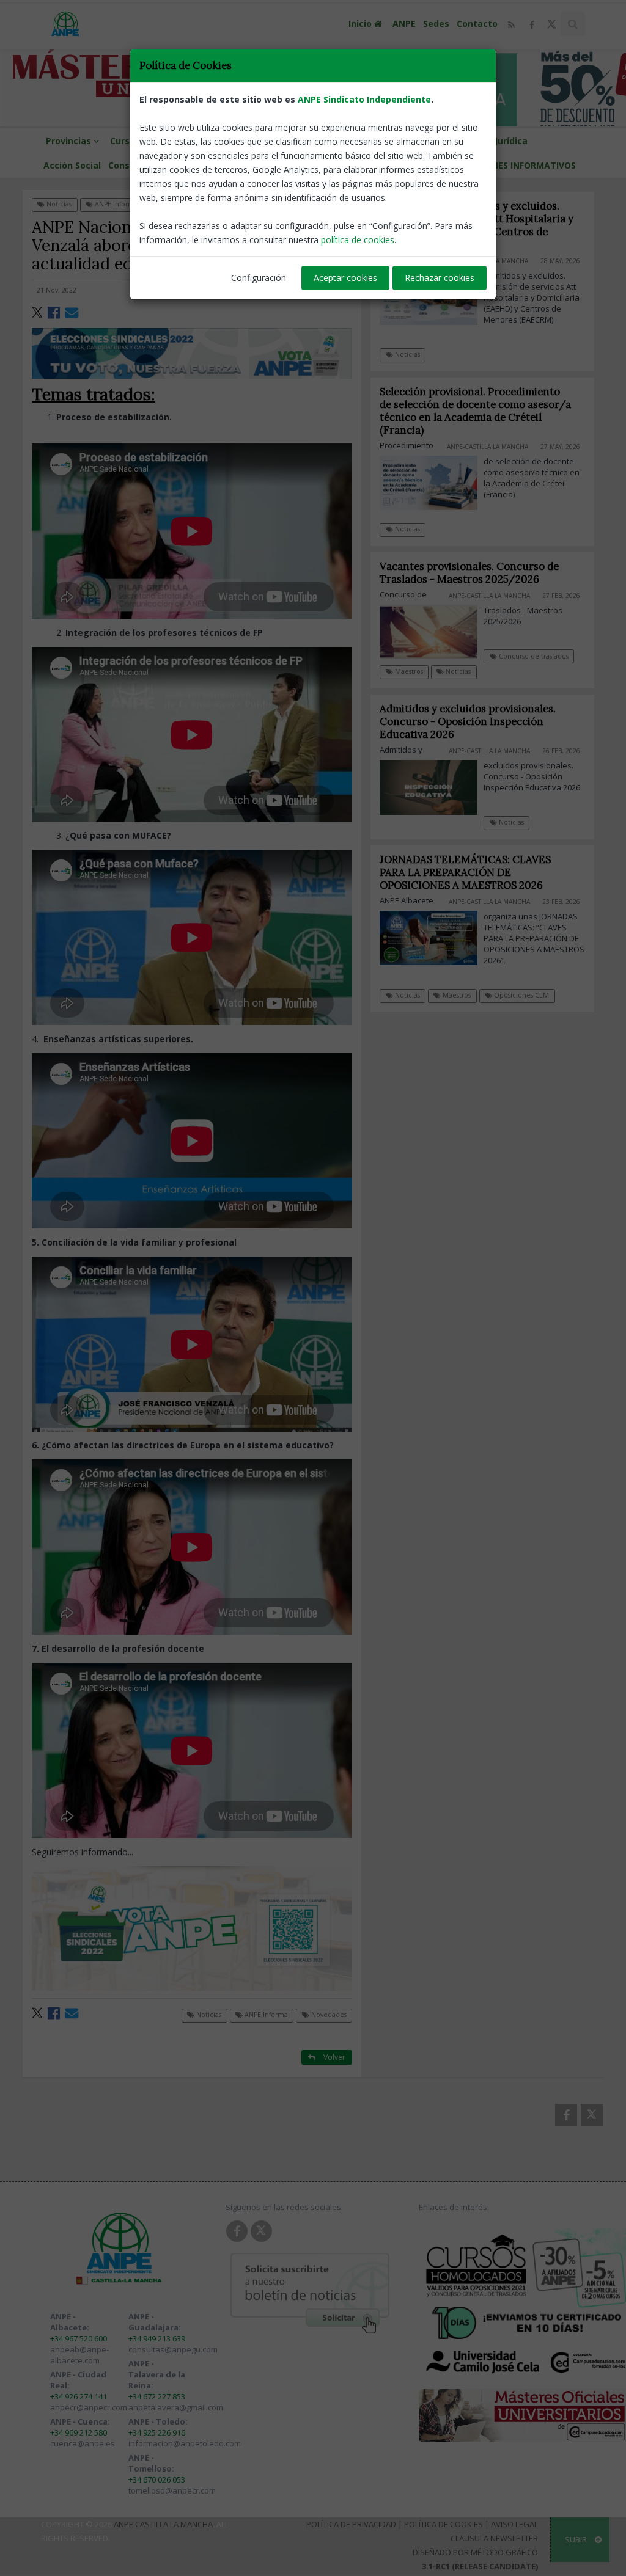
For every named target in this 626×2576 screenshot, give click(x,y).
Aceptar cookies (345, 278)
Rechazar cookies (440, 278)
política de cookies (358, 240)
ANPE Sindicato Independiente (364, 99)
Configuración (259, 278)
